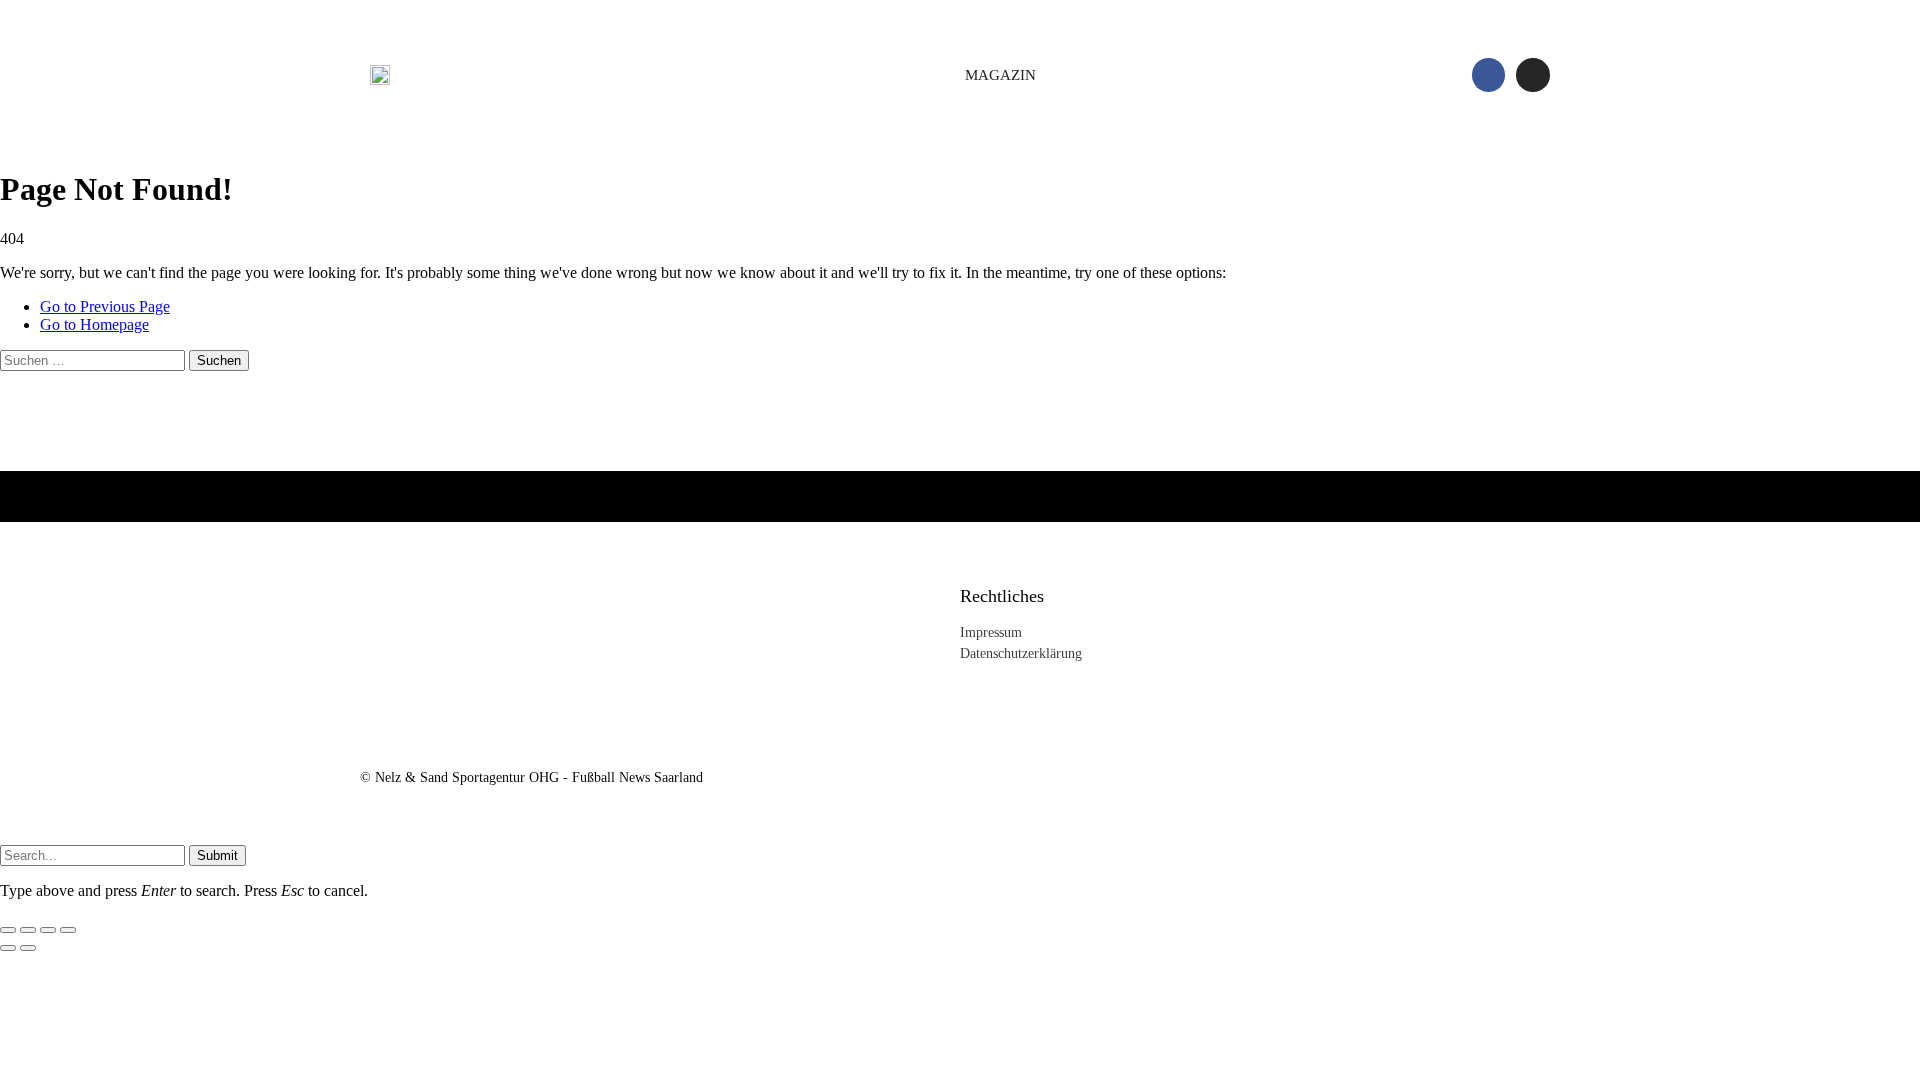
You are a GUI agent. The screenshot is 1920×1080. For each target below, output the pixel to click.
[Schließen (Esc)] (68, 930)
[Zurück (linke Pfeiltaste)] (8, 948)
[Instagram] (1533, 75)
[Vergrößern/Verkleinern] (8, 930)
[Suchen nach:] (94, 359)
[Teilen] (48, 930)
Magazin (1000, 75)
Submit (217, 855)
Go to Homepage (94, 324)
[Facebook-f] (1489, 75)
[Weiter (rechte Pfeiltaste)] (28, 948)
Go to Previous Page (105, 306)
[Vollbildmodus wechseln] (28, 930)
